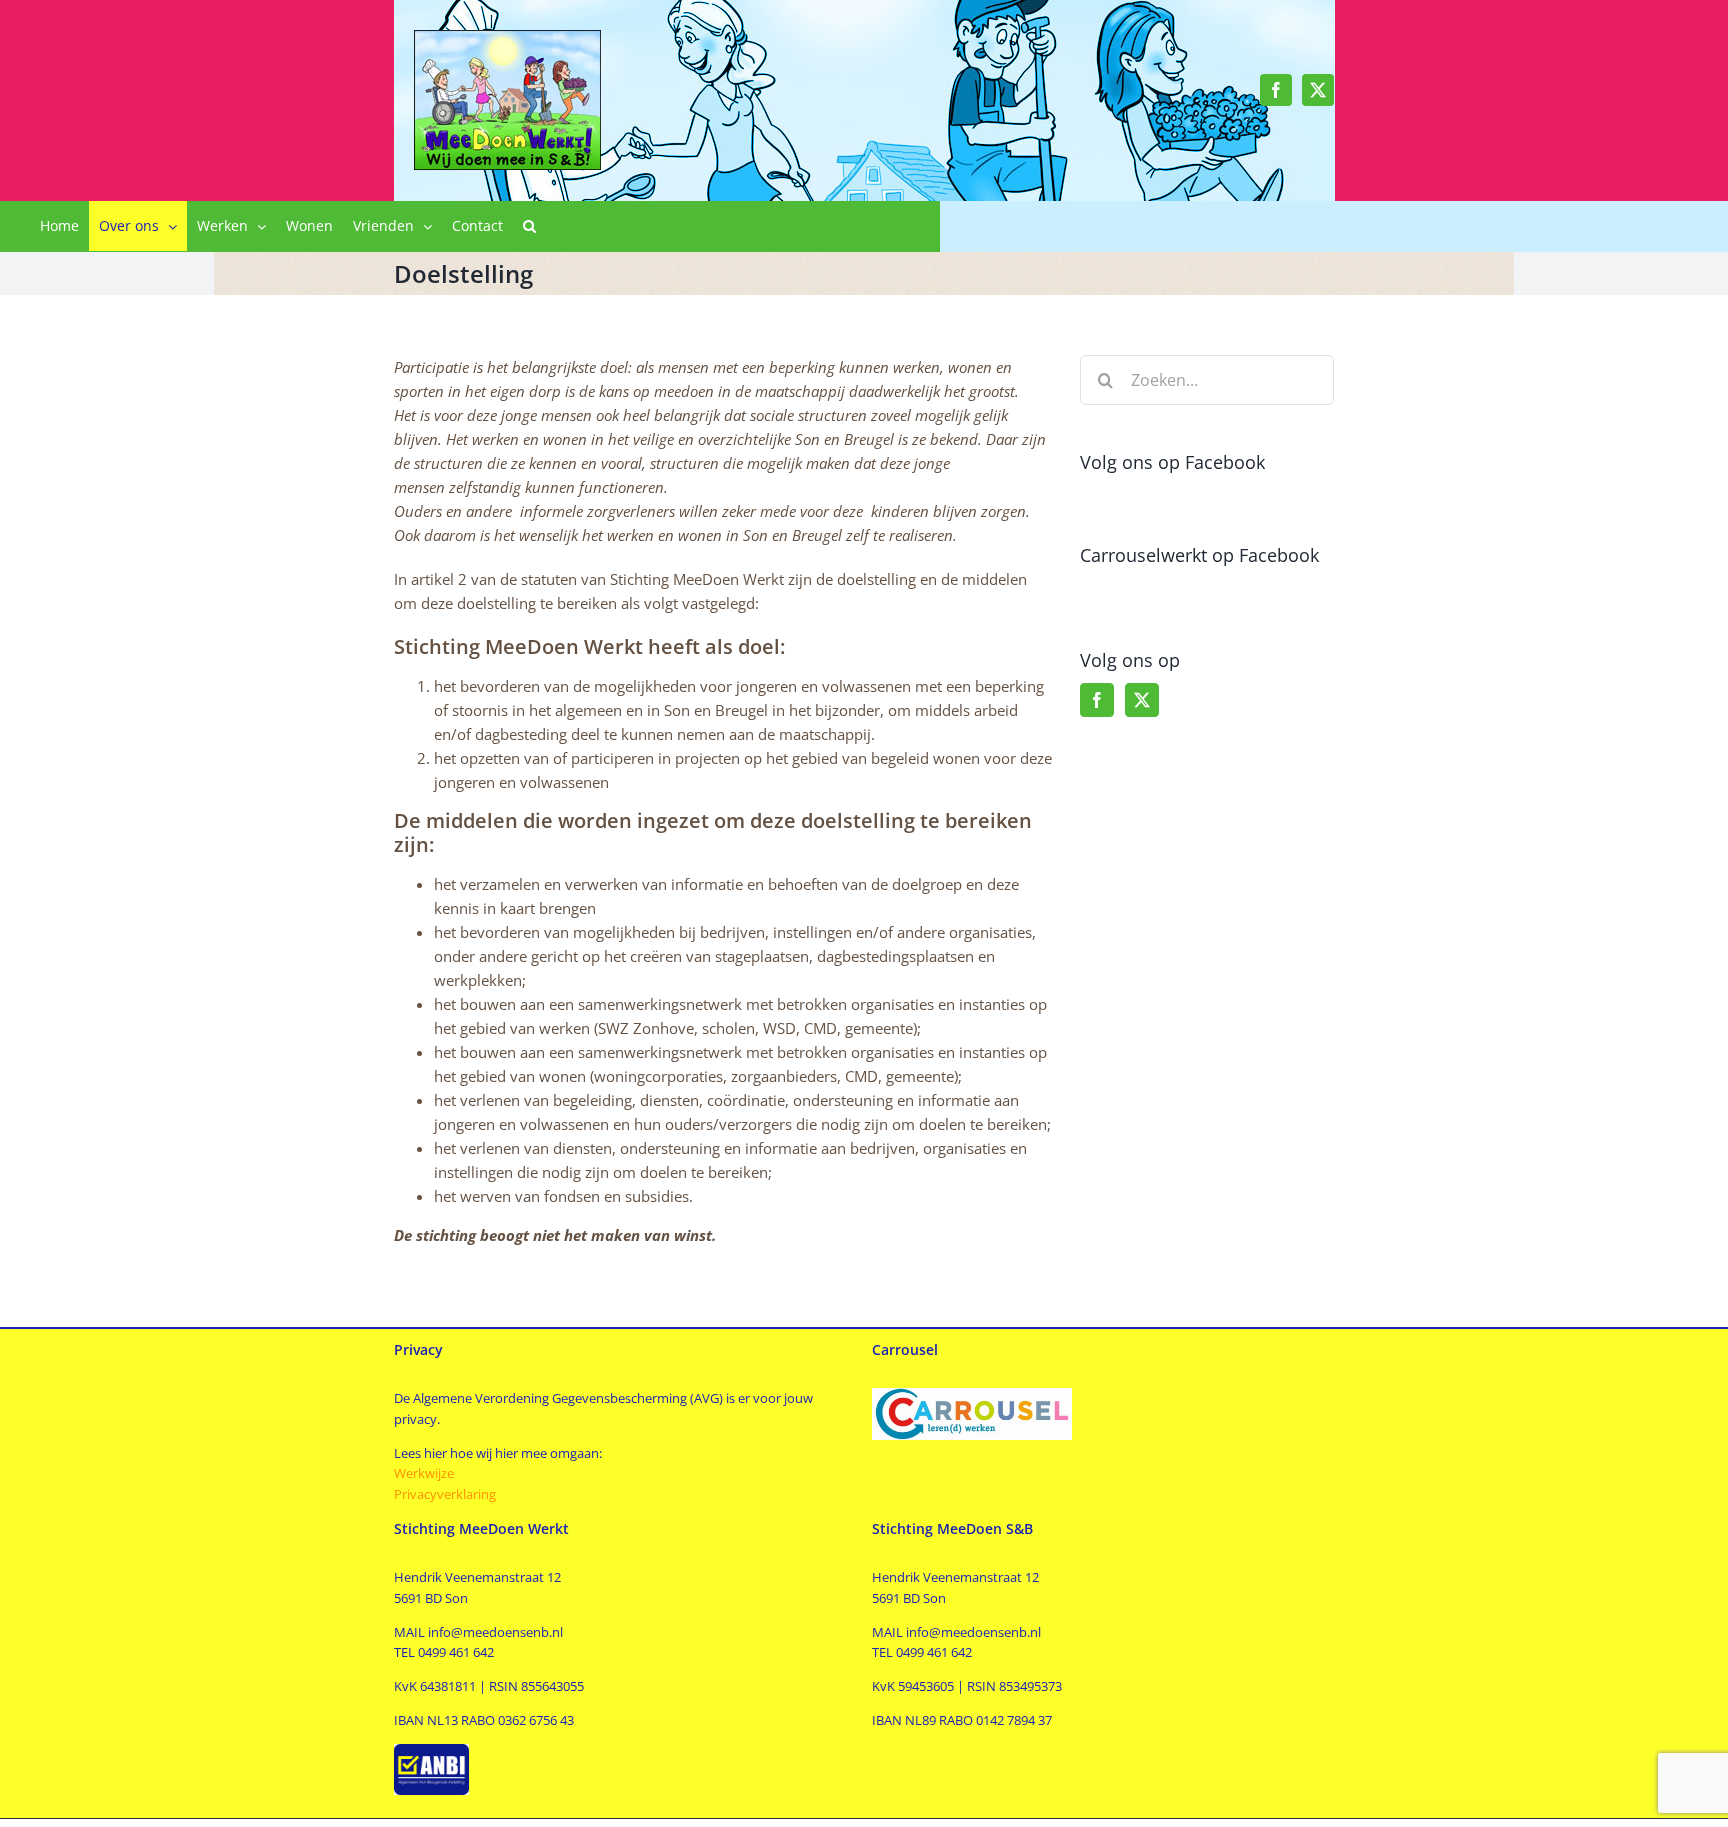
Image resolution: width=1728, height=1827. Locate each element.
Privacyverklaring (446, 1494)
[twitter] (1318, 90)
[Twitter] (1142, 700)
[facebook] (1276, 90)
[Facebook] (1097, 700)
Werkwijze (424, 1473)
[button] (529, 226)
